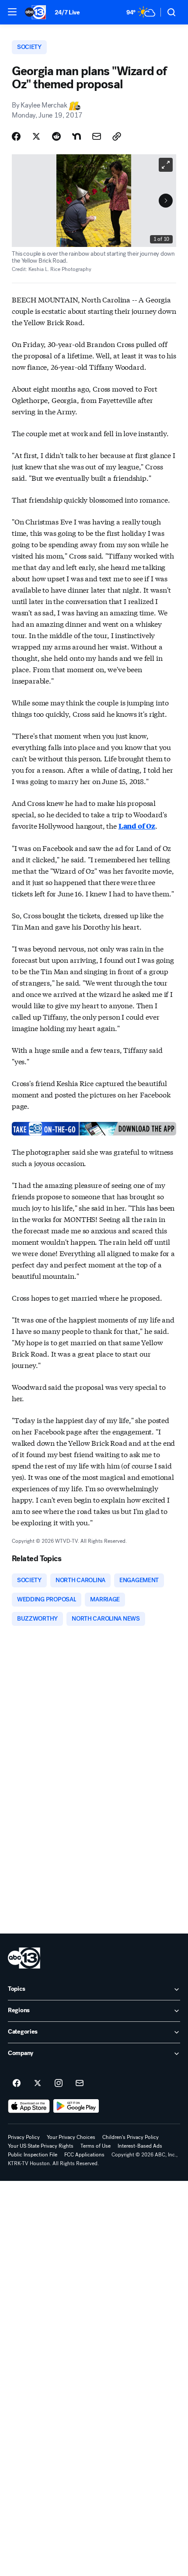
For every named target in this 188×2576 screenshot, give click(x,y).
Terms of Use (96, 2146)
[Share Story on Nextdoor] (77, 136)
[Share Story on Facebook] (16, 136)
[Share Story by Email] (97, 136)
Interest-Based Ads (140, 2146)
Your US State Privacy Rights (41, 2146)
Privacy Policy (24, 2137)
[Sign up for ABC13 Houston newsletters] (80, 2083)
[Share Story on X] (36, 136)
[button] (12, 12)
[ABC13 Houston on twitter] (38, 2083)
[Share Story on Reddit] (56, 136)
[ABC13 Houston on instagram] (59, 2083)
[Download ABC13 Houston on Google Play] (76, 2106)
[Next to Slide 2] (166, 201)
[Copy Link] (117, 136)
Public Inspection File (33, 2155)
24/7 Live (67, 12)
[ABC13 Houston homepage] (35, 12)
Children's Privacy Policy (131, 2137)
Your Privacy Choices (71, 2137)
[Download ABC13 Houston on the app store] (29, 2106)
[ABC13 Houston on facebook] (17, 2083)
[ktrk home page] (24, 1958)
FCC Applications (84, 2155)
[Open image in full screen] (166, 165)
